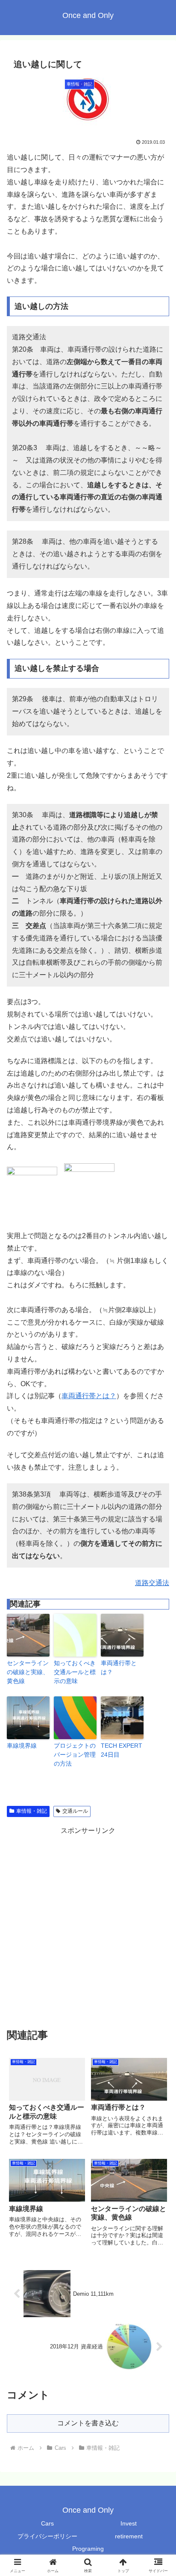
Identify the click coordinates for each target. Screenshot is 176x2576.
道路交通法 (152, 1583)
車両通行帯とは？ (89, 1396)
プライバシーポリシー (47, 2536)
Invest (129, 2523)
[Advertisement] (88, 1925)
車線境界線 (22, 1746)
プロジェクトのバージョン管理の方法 (75, 1755)
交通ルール (75, 1811)
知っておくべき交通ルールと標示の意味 (75, 1672)
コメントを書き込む (88, 2423)
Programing (88, 2549)
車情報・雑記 (32, 1811)
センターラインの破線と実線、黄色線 (28, 1672)
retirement (129, 2536)
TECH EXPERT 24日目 (122, 1750)
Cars (47, 2523)
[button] (158, 1623)
